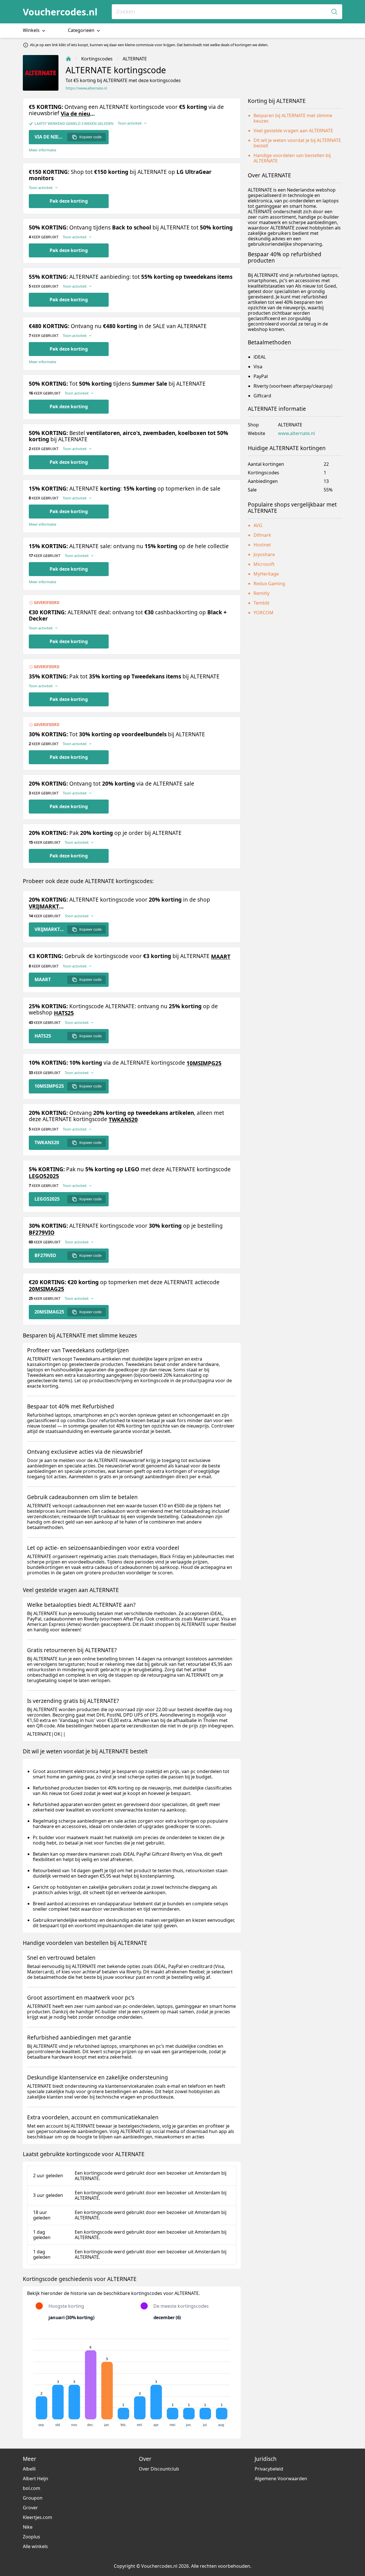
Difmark (262, 535)
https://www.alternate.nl (86, 88)
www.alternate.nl (296, 433)
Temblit (261, 603)
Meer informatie (42, 150)
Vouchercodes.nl (60, 12)
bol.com (32, 2488)
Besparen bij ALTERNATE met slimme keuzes (293, 118)
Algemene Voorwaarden (281, 2479)
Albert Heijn (36, 2479)
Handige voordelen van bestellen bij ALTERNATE (292, 158)
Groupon (33, 2498)
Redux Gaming (269, 583)
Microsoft (264, 564)
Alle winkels (35, 2546)
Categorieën (82, 30)
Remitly (261, 593)
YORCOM (263, 613)
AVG (258, 525)
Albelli (29, 2469)
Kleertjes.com (37, 2517)
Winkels (32, 30)
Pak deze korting (69, 201)
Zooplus (32, 2537)
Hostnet (262, 545)
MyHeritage (266, 574)
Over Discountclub (159, 2469)
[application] (132, 2380)
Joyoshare (264, 554)
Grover (30, 2508)
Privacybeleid (269, 2469)
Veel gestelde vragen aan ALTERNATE (293, 131)
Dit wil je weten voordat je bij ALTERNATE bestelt (297, 143)
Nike (28, 2527)
